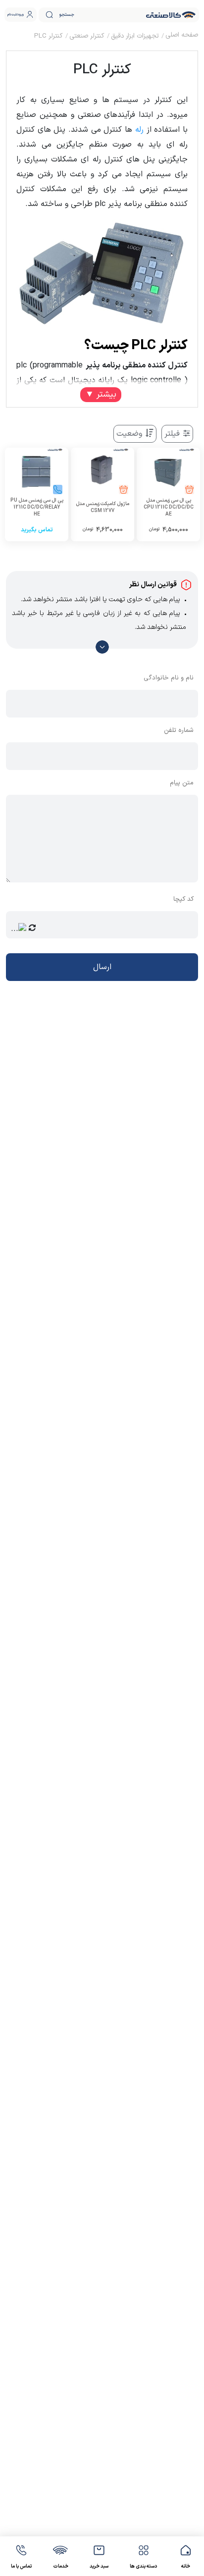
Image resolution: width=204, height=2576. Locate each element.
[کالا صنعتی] (171, 15)
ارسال (102, 967)
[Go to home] (182, 36)
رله (139, 130)
